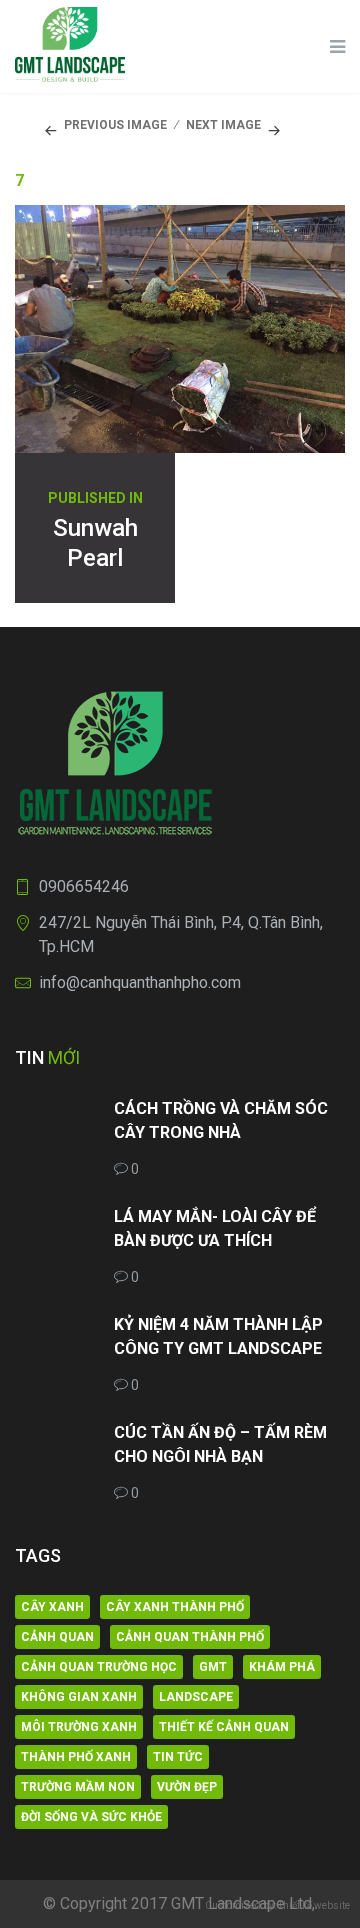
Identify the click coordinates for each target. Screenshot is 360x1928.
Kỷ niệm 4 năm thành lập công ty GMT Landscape (218, 1336)
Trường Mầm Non (78, 1787)
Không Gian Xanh (79, 1697)
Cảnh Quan (57, 1637)
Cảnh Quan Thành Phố (190, 1637)
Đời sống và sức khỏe (91, 1817)
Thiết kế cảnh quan (224, 1727)
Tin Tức (178, 1757)
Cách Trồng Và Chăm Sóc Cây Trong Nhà (221, 1120)
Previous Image (115, 125)
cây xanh (52, 1607)
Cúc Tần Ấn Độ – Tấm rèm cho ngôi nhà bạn (220, 1444)
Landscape (196, 1697)
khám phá (282, 1667)
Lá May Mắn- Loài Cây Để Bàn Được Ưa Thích (215, 1228)
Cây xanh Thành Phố (175, 1607)
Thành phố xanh (76, 1757)
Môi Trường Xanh (79, 1727)
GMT (213, 1667)
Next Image (223, 125)
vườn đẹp (187, 1787)
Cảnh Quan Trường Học (99, 1667)
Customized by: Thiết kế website (277, 1905)
